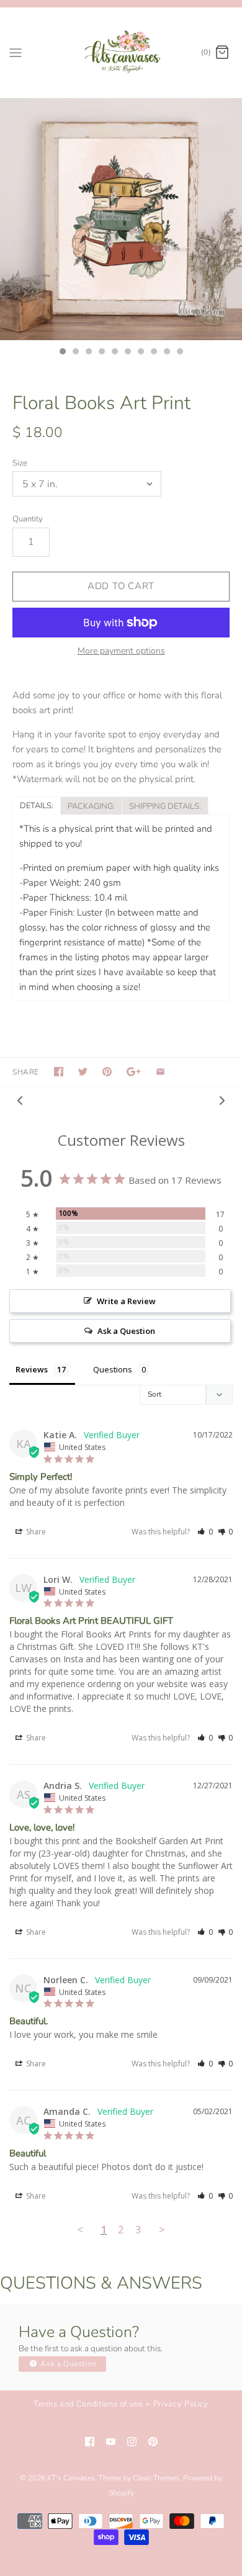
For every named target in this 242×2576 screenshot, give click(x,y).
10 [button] (179, 353)
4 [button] (101, 353)
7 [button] (140, 353)
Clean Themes (156, 2478)
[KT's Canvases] (121, 52)
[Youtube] (111, 2442)
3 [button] (88, 353)
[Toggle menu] (16, 52)
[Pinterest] (153, 2442)
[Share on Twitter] (83, 1072)
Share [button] (35, 1532)
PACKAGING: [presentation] (91, 806)
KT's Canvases (71, 2478)
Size (20, 463)
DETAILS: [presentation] (37, 806)
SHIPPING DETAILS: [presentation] (165, 806)
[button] (205, 1532)
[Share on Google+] (134, 1072)
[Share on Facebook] (59, 1072)
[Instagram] (132, 2442)
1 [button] (62, 353)
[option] (121, 219)
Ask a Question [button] (126, 1331)
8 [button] (153, 353)
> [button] (162, 2229)
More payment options (121, 651)
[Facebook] (90, 2442)
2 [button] (75, 353)
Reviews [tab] (32, 1369)
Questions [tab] (113, 1369)
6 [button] (127, 353)
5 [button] (114, 353)
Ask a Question (68, 2364)
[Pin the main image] (107, 1072)
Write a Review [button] (126, 1301)
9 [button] (166, 353)
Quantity (28, 519)
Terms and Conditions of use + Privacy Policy (121, 2404)
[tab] (36, 805)
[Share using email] (160, 1072)
